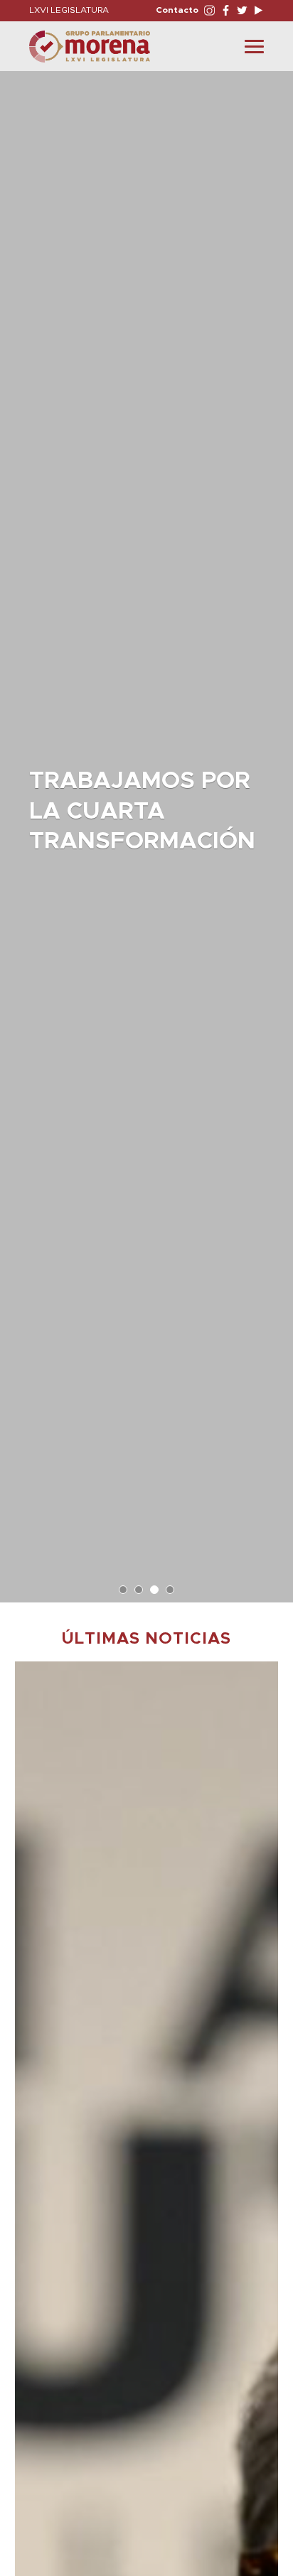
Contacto (177, 10)
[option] (146, 830)
